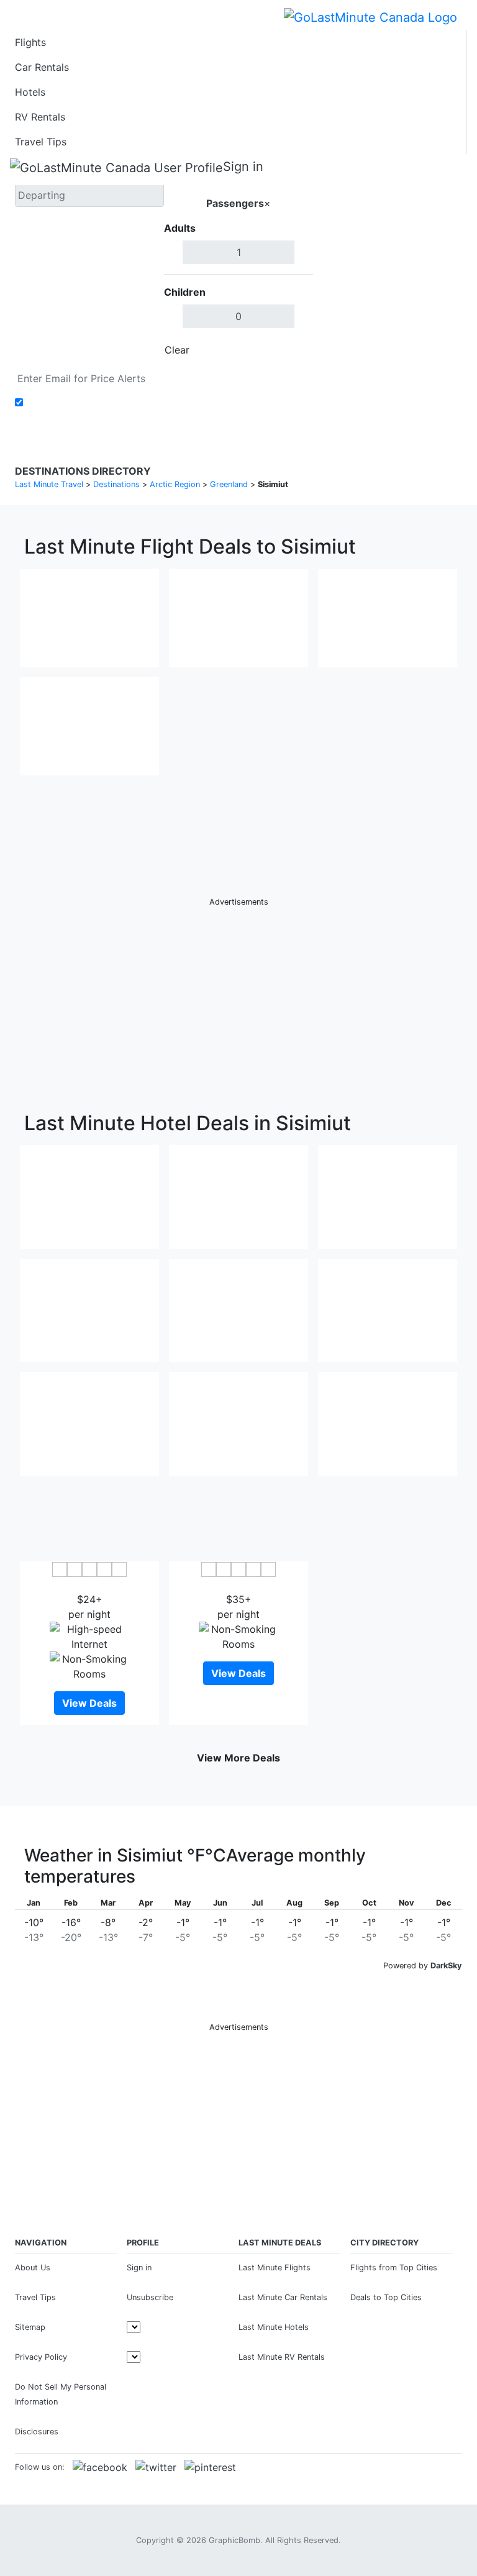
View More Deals (238, 1758)
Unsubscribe (150, 2297)
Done (293, 350)
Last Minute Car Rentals (283, 2297)
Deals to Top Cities (386, 2297)
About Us (33, 2268)
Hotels (30, 92)
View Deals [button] (89, 1703)
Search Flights (388, 261)
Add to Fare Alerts (70, 403)
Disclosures (37, 2432)
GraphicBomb (234, 2540)
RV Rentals (40, 117)
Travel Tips (41, 142)
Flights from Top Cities (394, 2268)
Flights (30, 42)
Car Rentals (42, 67)
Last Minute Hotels (274, 2327)
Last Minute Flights (275, 2268)
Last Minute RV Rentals (282, 2357)
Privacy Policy (41, 2357)
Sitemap (30, 2327)
